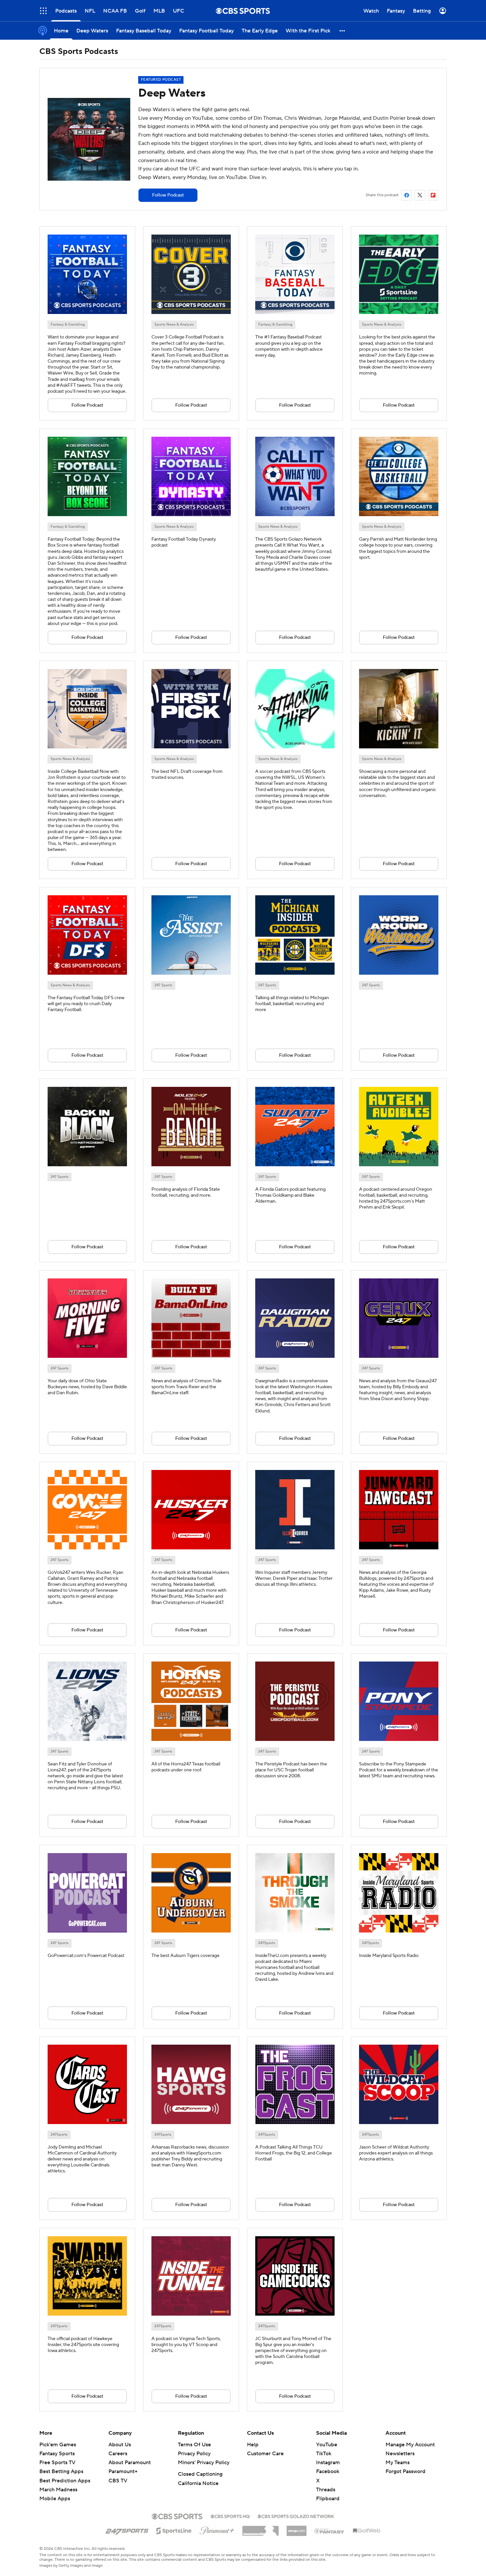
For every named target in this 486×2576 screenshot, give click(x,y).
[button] (43, 11)
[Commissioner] (261, 2528)
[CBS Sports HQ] (230, 2516)
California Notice (198, 2483)
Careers (118, 2454)
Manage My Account (410, 2445)
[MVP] (297, 2528)
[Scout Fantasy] (330, 2531)
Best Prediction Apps (65, 2481)
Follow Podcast (168, 195)
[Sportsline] (174, 2530)
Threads (326, 2490)
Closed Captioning (200, 2474)
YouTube (327, 2445)
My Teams (398, 2463)
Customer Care (265, 2454)
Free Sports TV (57, 2463)
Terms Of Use (194, 2445)
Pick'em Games (58, 2445)
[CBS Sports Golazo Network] (296, 2516)
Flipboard (328, 2499)
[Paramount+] (217, 2529)
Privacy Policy (194, 2454)
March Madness (58, 2490)
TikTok (324, 2454)
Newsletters (400, 2454)
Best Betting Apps (61, 2471)
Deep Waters (172, 93)
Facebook (328, 2471)
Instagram (328, 2463)
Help (253, 2445)
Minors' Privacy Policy (204, 2463)
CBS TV (118, 2481)
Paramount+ (123, 2471)
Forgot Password (405, 2471)
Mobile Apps (55, 2499)
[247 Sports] (127, 2530)
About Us (120, 2445)
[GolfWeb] (367, 2531)
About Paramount (130, 2463)
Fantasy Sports (57, 2454)
